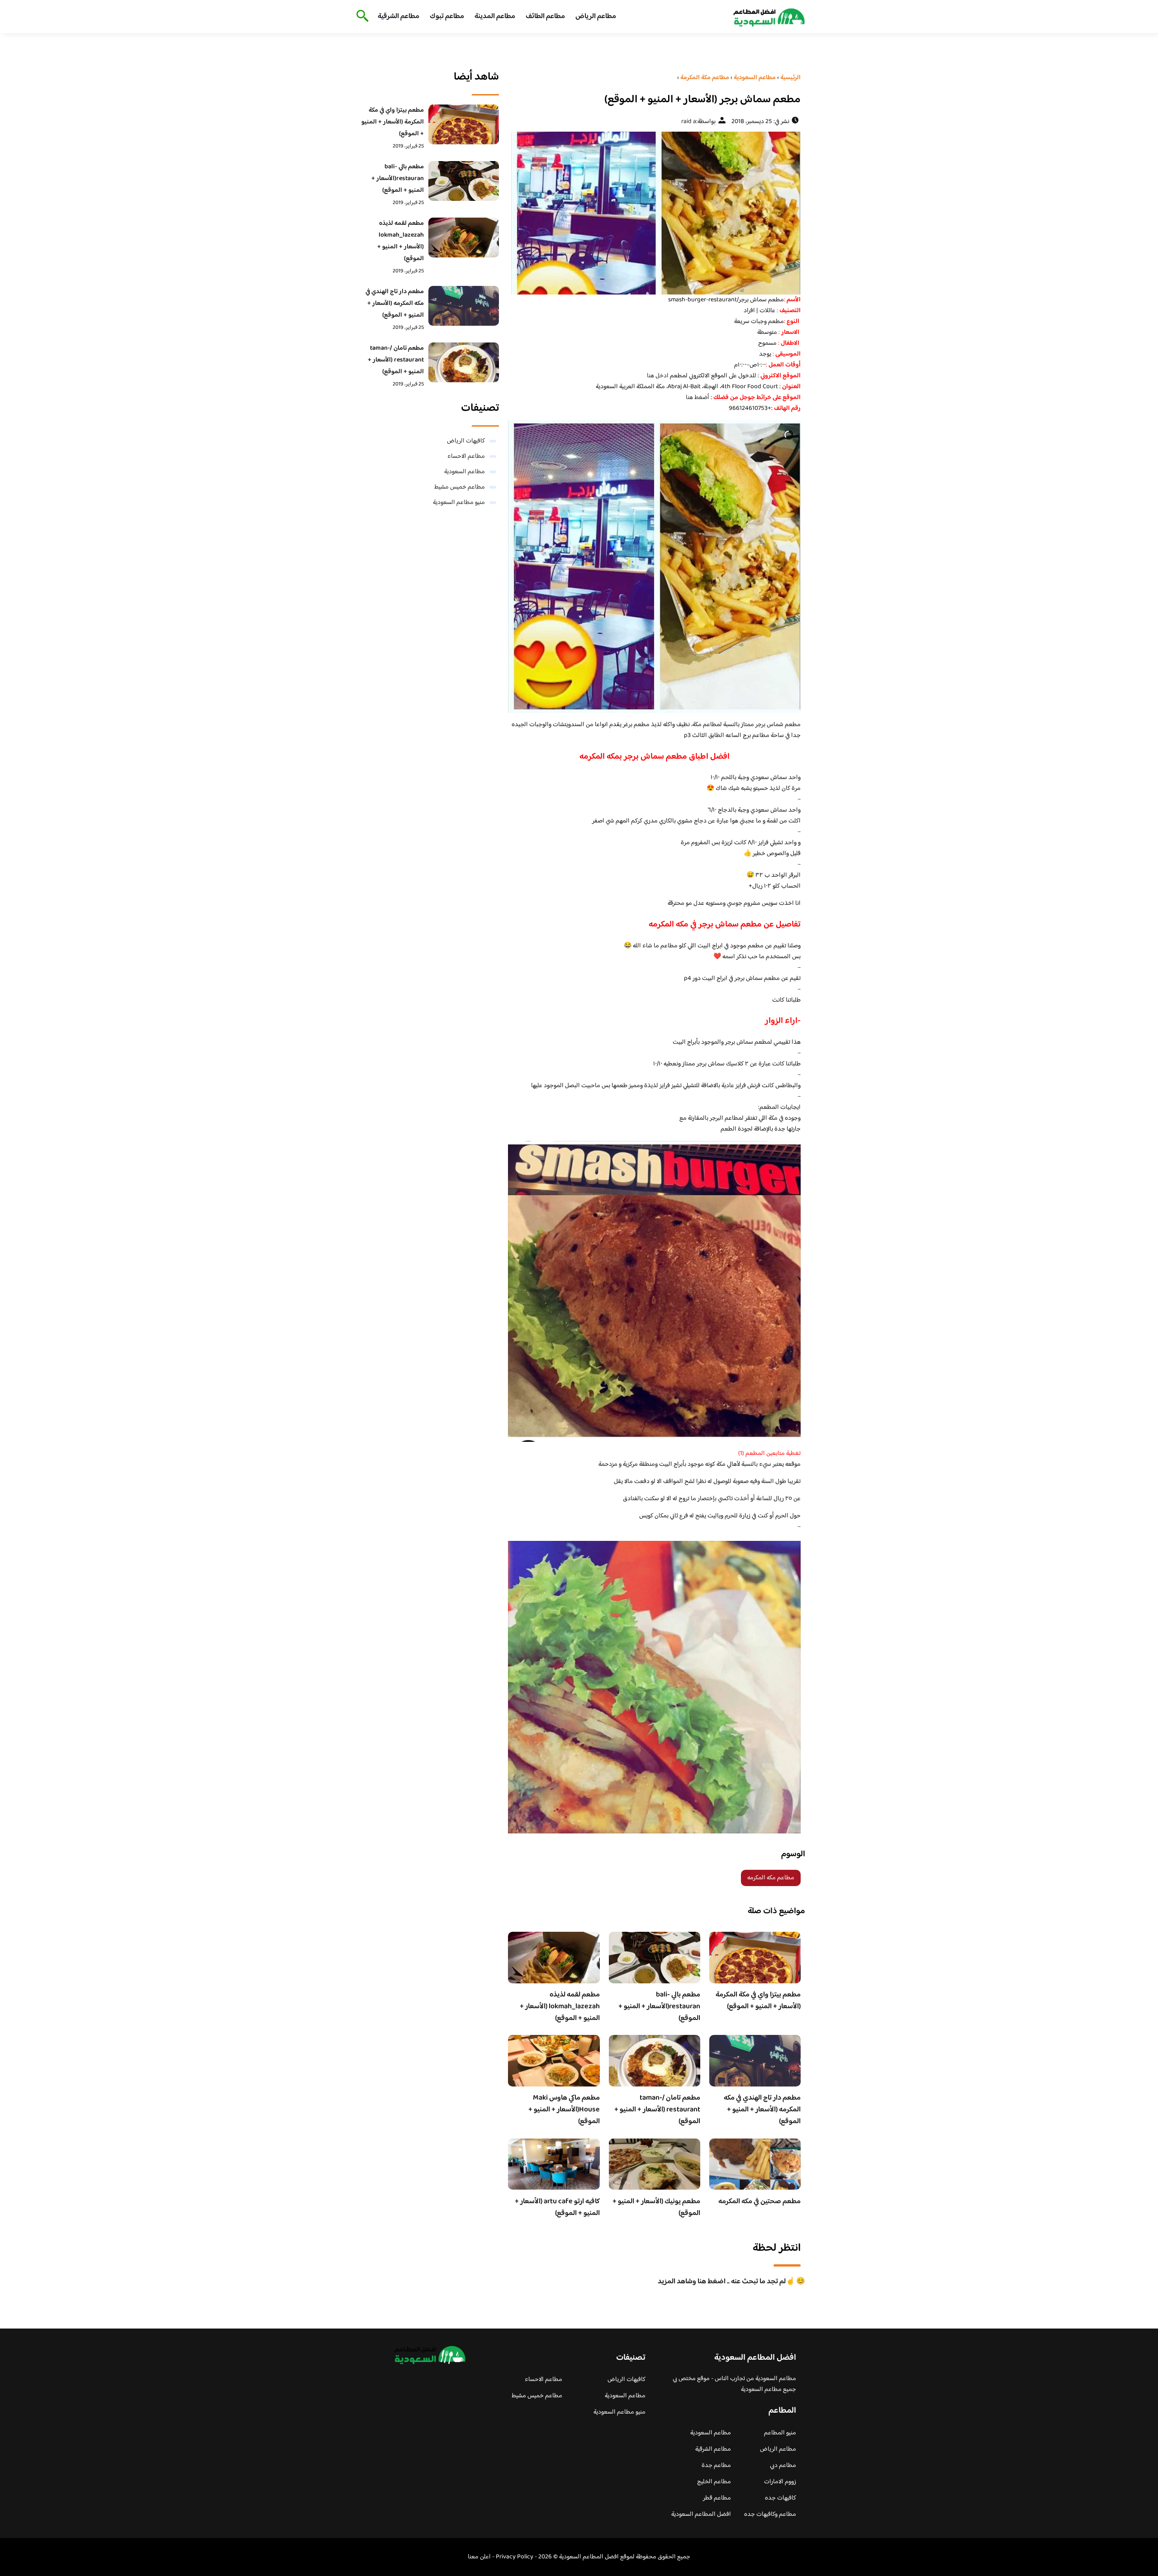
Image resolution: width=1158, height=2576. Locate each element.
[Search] (361, 17)
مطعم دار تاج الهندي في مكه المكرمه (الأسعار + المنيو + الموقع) (762, 2110)
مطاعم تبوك (447, 17)
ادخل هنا (658, 376)
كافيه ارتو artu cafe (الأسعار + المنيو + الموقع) (557, 2208)
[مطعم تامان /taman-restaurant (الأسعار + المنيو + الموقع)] (464, 362)
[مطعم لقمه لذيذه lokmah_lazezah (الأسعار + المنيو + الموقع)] (464, 238)
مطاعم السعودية (465, 472)
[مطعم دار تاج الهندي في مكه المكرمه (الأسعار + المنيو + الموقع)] (464, 306)
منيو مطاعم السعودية (459, 503)
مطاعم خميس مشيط (460, 487)
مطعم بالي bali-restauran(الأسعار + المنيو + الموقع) (659, 2007)
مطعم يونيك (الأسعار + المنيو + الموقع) (656, 2208)
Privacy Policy (515, 2557)
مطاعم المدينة (495, 17)
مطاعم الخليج (714, 2482)
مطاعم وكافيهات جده (770, 2514)
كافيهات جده (781, 2498)
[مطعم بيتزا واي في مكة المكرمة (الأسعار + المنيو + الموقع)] (464, 124)
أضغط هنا (698, 398)
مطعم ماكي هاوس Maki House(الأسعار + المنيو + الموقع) (564, 2110)
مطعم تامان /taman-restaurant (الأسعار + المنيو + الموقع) (657, 2110)
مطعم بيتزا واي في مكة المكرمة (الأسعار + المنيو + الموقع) (758, 2001)
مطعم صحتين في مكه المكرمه (759, 2202)
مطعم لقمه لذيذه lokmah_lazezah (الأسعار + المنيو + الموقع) (560, 2007)
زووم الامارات (780, 2482)
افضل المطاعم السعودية (701, 2514)
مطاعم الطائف (545, 17)
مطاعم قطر (717, 2498)
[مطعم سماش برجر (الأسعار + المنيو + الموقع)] (654, 213)
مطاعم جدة (716, 2466)
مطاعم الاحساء (466, 456)
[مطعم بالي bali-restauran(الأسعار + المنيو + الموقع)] (464, 181)
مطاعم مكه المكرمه (771, 1878)
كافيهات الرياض (466, 441)
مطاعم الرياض (596, 17)
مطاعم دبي (783, 2466)
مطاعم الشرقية (399, 17)
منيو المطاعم (780, 2433)
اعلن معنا (479, 2557)
